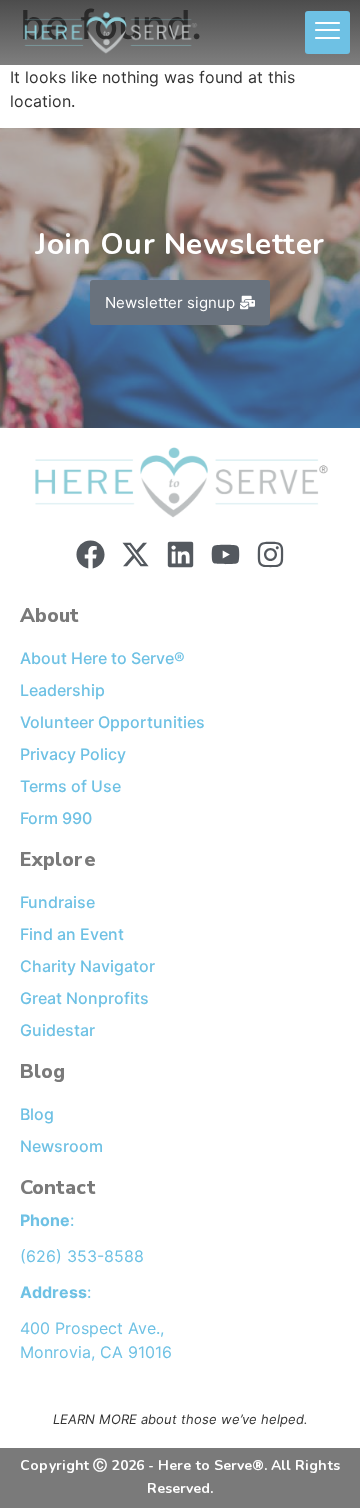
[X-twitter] (135, 554)
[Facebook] (90, 554)
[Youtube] (225, 554)
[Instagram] (270, 554)
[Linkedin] (180, 554)
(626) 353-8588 (82, 1256)
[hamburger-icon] (327, 33)
